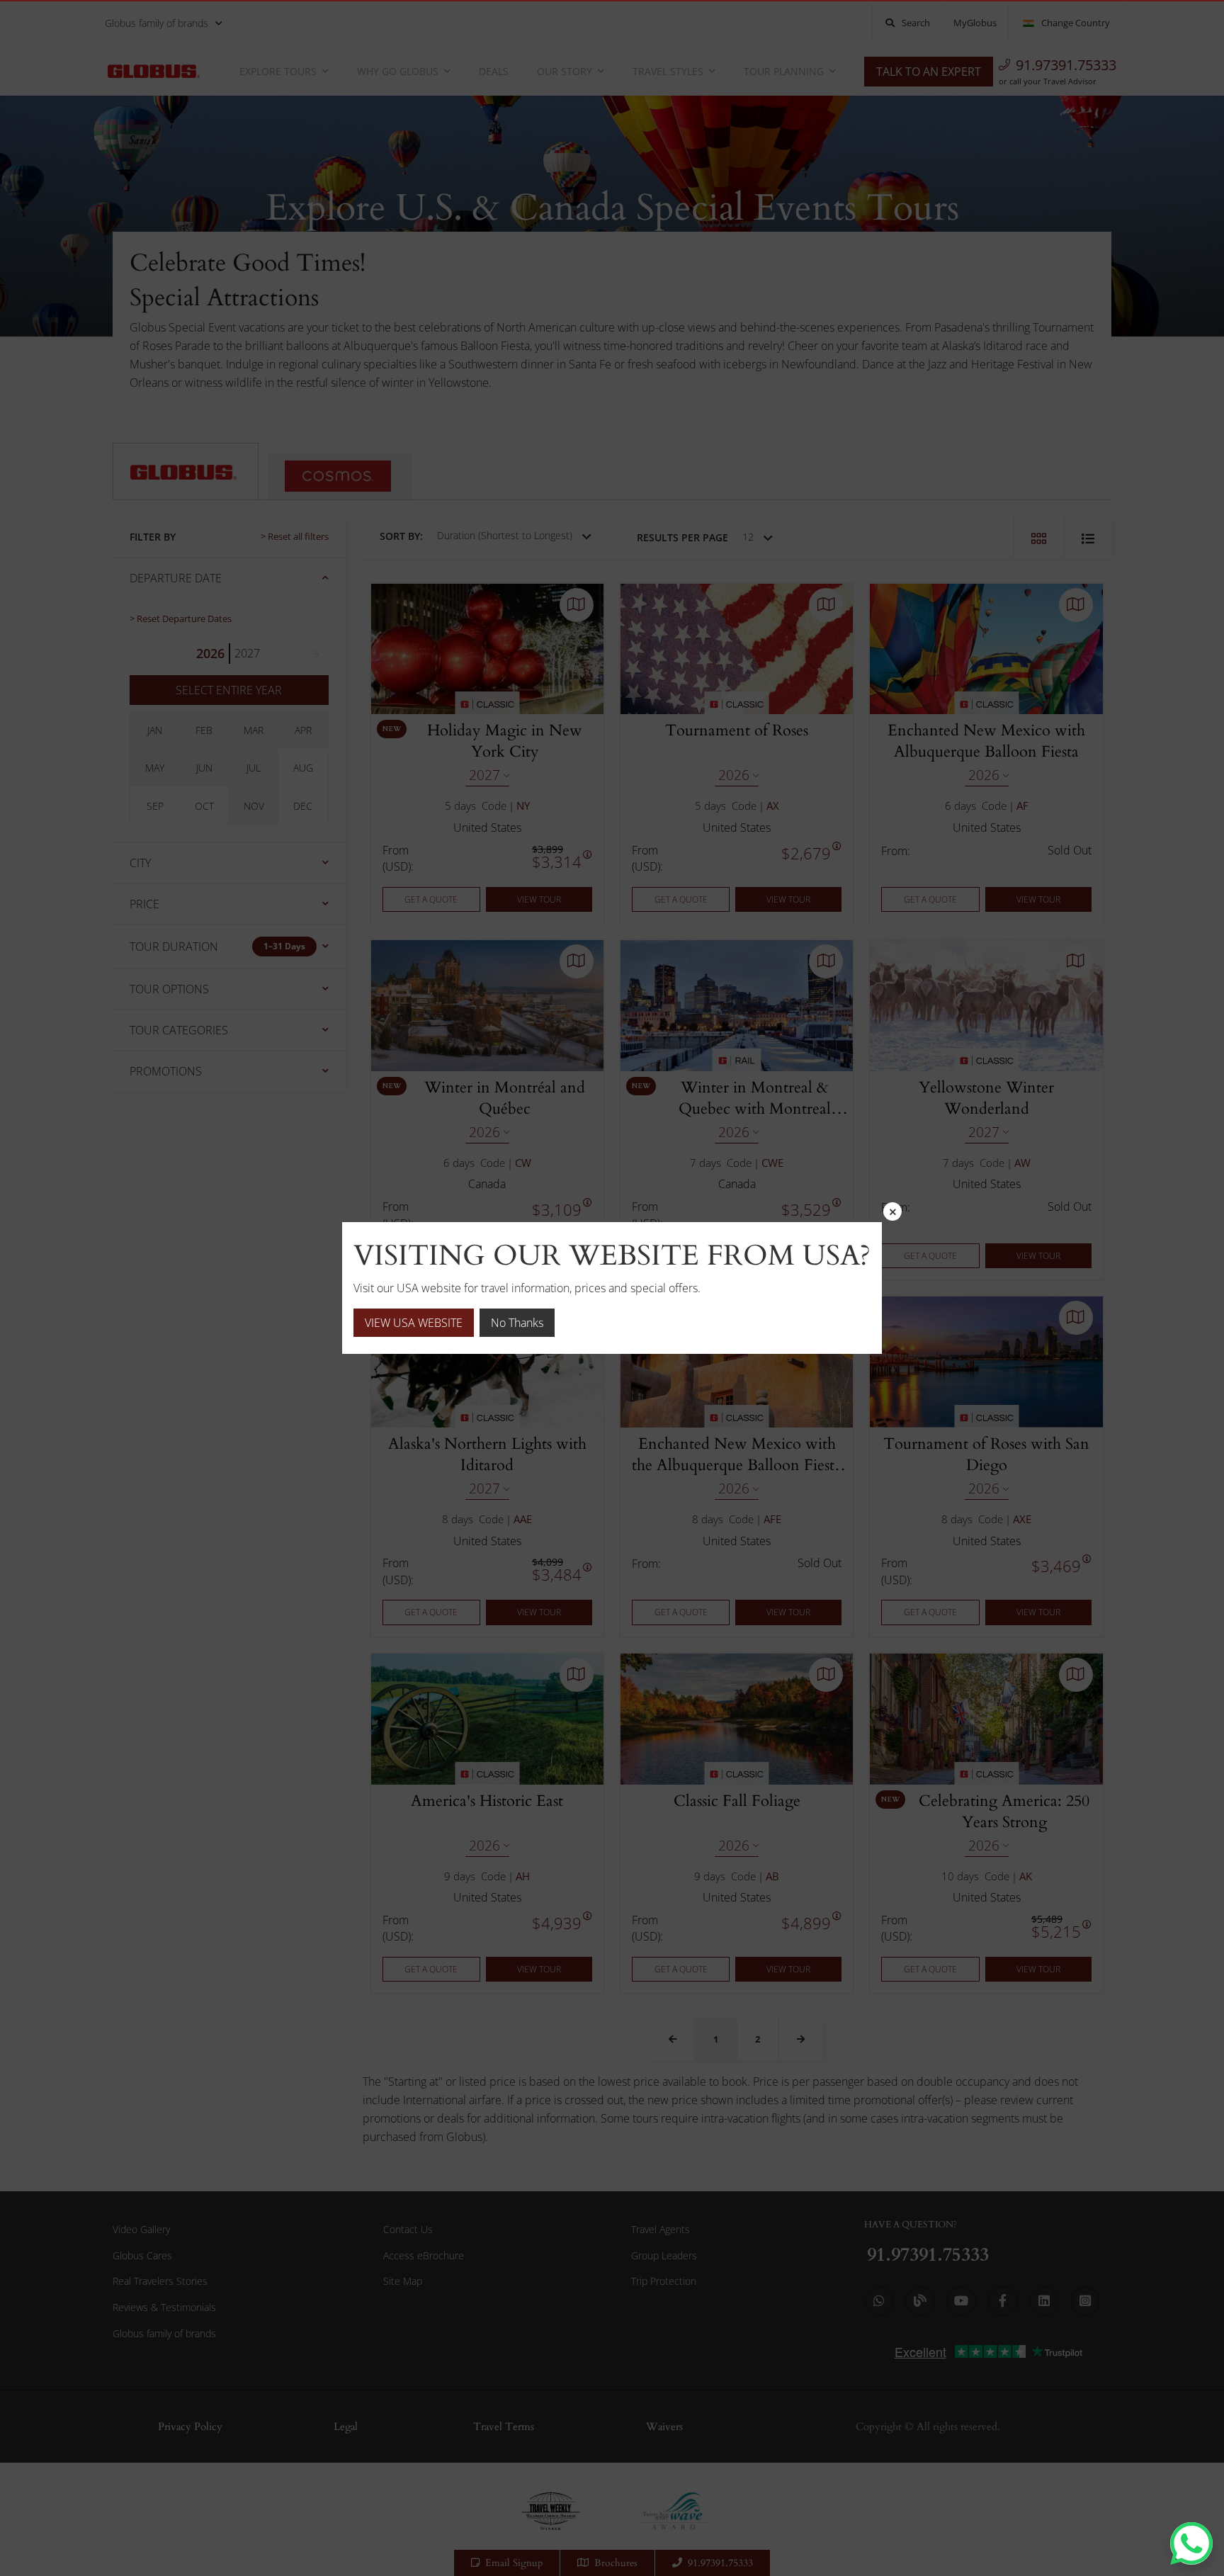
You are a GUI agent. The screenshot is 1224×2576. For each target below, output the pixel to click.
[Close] (892, 1211)
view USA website (414, 1323)
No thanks (517, 1323)
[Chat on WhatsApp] (1191, 2543)
